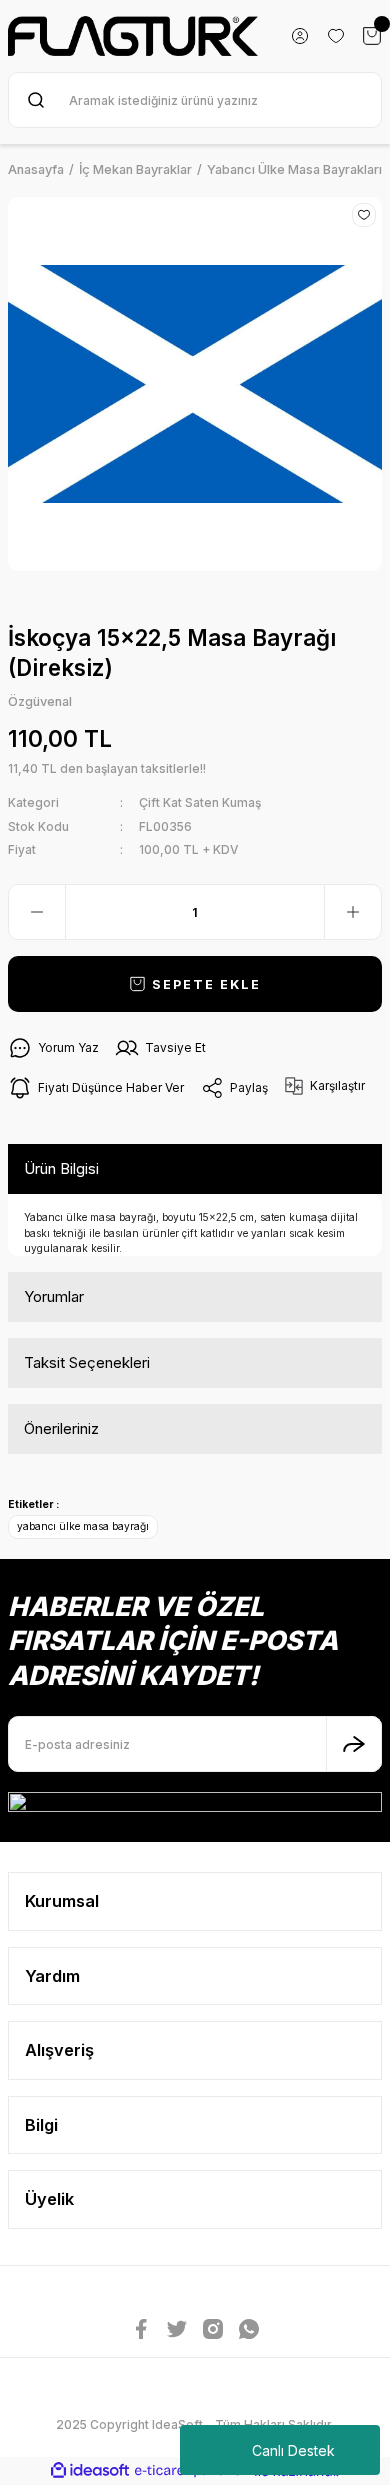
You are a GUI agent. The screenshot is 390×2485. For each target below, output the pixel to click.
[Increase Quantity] (353, 912)
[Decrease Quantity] (37, 912)
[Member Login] (300, 36)
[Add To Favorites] (364, 215)
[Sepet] (372, 36)
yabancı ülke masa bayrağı (83, 1526)
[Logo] (133, 35)
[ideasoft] (90, 2471)
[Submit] (354, 1744)
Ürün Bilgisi (61, 1168)
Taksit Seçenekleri (87, 1362)
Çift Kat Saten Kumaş (200, 802)
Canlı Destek (293, 2450)
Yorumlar (54, 1296)
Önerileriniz (61, 1428)
